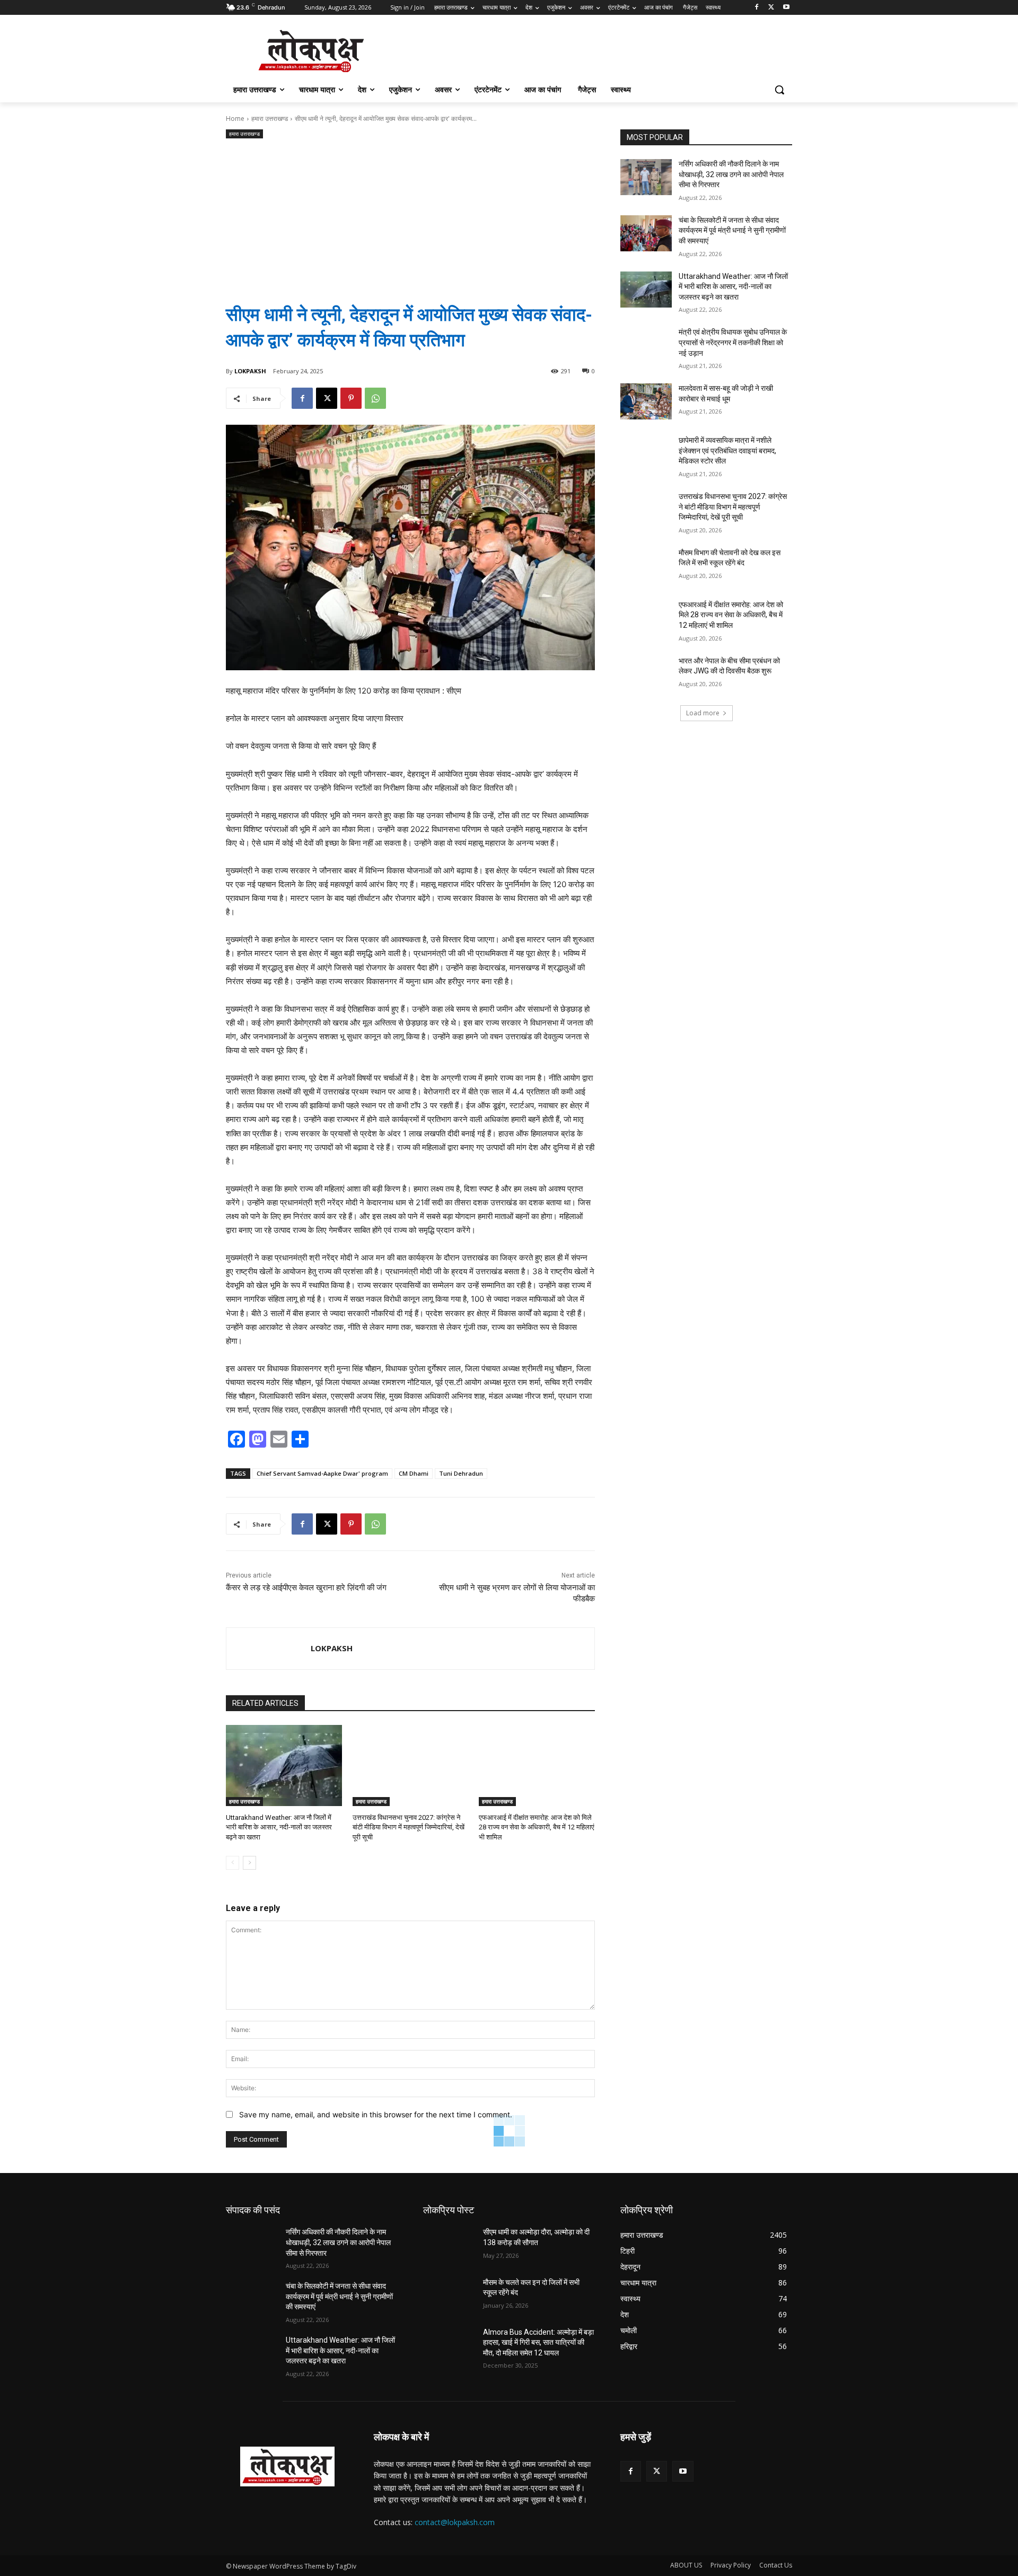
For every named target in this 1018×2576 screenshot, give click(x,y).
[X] (771, 8)
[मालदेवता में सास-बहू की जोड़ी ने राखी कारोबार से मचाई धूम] (646, 401)
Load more (703, 713)
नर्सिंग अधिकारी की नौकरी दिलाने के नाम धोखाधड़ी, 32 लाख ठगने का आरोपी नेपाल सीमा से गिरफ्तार (731, 174)
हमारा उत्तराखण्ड (270, 119)
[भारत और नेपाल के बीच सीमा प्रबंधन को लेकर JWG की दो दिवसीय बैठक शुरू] (646, 674)
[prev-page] (232, 1863)
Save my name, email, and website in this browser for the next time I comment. (376, 2114)
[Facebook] (757, 8)
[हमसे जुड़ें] (706, 2453)
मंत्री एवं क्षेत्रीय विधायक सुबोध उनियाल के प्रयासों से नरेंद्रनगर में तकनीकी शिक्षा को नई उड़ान (733, 342)
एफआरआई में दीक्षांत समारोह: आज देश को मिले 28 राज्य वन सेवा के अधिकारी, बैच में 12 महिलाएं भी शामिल (537, 1827)
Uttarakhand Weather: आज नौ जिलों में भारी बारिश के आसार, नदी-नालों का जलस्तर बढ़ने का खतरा (279, 1827)
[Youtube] (786, 8)
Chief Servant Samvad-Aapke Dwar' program (322, 1473)
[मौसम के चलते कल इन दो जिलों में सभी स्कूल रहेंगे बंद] (449, 2295)
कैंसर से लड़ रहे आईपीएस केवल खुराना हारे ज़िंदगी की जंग (306, 1588)
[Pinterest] (351, 398)
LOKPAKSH (250, 371)
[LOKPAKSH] (269, 1649)
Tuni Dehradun (461, 1473)
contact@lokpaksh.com (455, 2522)
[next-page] (249, 1863)
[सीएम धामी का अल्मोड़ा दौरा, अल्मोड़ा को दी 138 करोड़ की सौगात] (449, 2245)
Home (235, 119)
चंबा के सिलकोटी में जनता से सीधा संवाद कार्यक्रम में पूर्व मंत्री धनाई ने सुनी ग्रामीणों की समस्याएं (732, 230)
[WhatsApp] (375, 398)
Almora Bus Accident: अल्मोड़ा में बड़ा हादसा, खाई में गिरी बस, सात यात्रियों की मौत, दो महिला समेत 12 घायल (538, 2342)
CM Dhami (414, 1473)
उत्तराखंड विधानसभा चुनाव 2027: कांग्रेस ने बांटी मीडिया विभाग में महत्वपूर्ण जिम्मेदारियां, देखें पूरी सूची (409, 1827)
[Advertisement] (410, 213)
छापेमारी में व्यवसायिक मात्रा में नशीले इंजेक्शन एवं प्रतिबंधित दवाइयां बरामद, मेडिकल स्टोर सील (727, 450)
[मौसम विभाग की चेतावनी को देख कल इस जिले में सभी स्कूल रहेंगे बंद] (646, 566)
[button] (779, 90)
